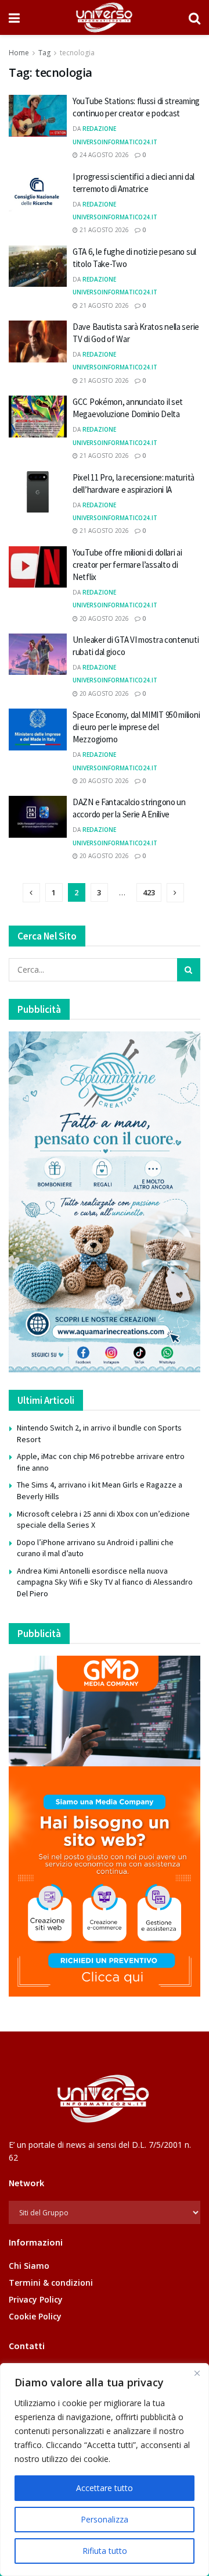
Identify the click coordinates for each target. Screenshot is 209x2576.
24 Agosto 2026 (103, 155)
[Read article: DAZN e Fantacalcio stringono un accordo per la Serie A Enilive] (38, 817)
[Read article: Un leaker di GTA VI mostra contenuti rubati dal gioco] (38, 654)
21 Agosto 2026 (103, 230)
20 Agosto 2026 (103, 618)
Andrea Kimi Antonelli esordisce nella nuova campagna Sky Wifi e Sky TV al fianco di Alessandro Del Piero (105, 1582)
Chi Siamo (29, 2266)
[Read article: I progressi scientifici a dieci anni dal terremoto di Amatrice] (38, 191)
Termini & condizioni (51, 2283)
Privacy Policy (36, 2299)
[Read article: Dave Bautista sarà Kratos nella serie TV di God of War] (38, 341)
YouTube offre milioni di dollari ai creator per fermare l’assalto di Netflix (127, 565)
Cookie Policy (35, 2316)
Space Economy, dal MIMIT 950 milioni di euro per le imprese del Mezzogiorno (136, 727)
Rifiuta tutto (105, 2551)
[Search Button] (194, 17)
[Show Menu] (14, 17)
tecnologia (77, 53)
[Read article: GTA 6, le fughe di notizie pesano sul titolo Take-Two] (38, 266)
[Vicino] (197, 2373)
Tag (44, 53)
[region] (105, 2470)
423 (149, 892)
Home (19, 53)
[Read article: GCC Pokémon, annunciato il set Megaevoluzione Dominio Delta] (38, 417)
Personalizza (105, 2519)
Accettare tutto (105, 2488)
